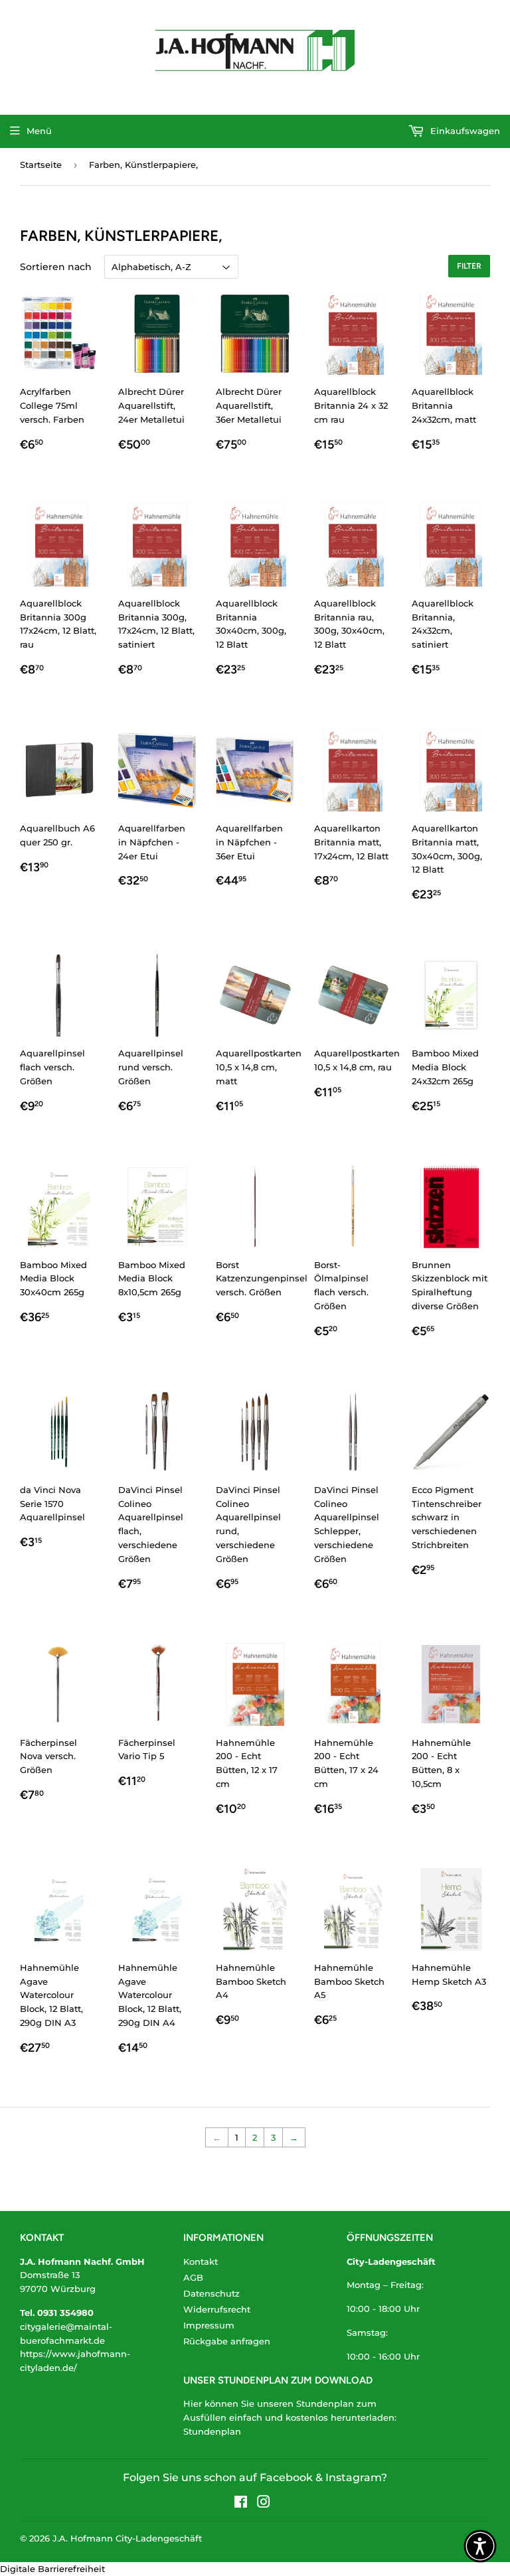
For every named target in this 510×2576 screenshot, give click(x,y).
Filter (469, 266)
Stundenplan (212, 2431)
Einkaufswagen (464, 131)
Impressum (209, 2325)
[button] (480, 2546)
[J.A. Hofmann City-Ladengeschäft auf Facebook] (241, 2504)
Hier (193, 2403)
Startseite (41, 165)
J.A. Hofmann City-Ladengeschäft (127, 2538)
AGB (193, 2277)
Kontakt (201, 2261)
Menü (39, 131)
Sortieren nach (56, 267)
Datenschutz (212, 2293)
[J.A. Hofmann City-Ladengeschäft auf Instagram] (264, 2504)
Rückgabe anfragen (227, 2341)
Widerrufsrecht (217, 2309)
